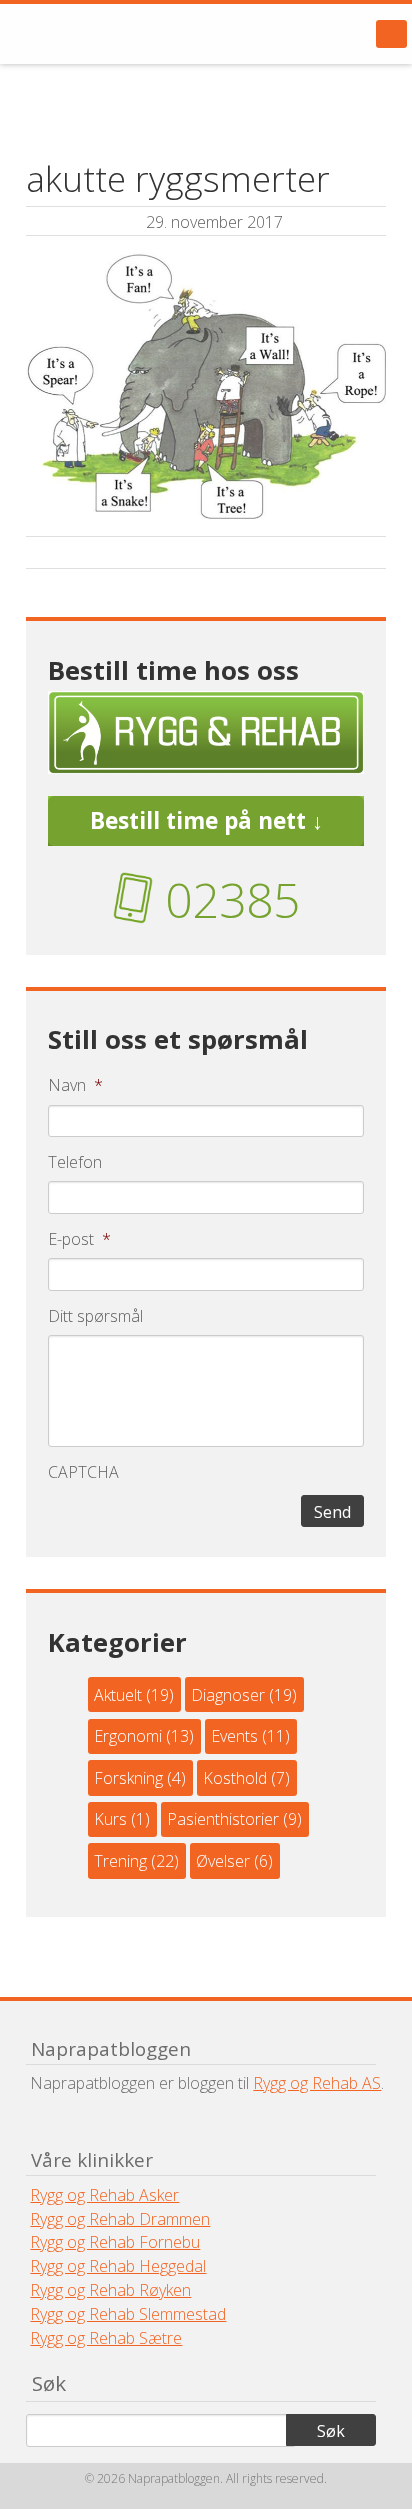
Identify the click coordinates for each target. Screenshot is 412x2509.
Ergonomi (128, 1736)
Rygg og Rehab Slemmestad (128, 2314)
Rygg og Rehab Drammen (120, 2219)
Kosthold (235, 1778)
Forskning (128, 1778)
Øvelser (223, 1861)
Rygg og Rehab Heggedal (118, 2266)
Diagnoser (228, 1695)
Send (332, 1512)
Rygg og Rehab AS (317, 2083)
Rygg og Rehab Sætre (106, 2338)
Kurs (110, 1819)
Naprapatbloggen (130, 34)
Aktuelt (118, 1695)
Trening (120, 1861)
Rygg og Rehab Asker (104, 2195)
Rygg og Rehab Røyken (110, 2290)
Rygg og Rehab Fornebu (115, 2242)
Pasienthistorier (223, 1819)
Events (234, 1736)
